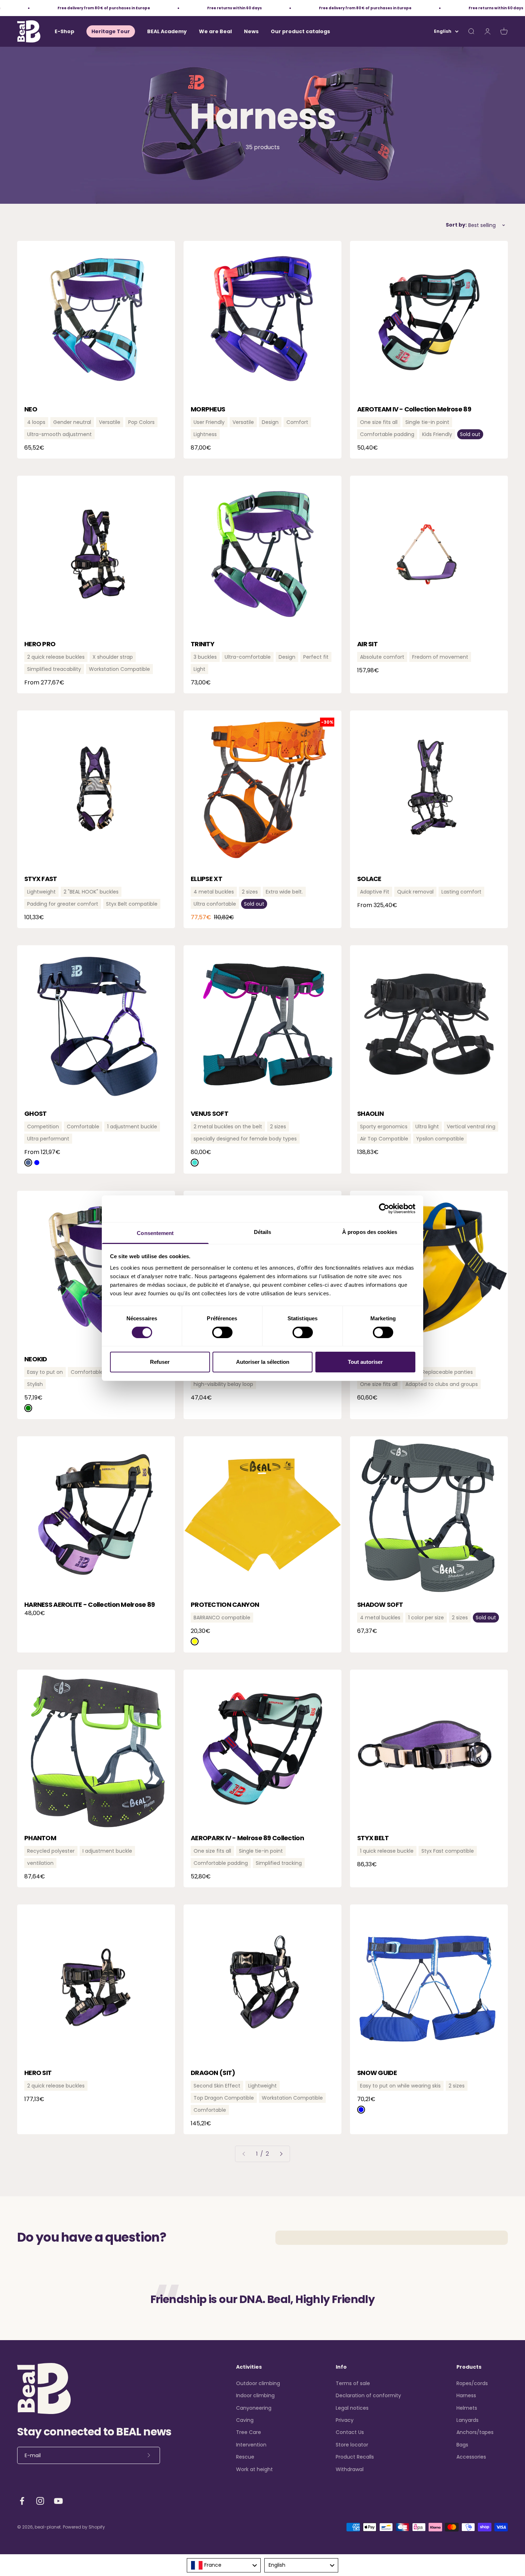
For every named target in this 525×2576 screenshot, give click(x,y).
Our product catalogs (300, 31)
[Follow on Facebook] (22, 2501)
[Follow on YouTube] (58, 2501)
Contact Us (350, 2432)
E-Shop (64, 31)
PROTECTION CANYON (225, 1605)
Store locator (352, 2445)
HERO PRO (40, 644)
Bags (462, 2445)
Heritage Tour (111, 31)
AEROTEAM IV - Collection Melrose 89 (414, 409)
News (251, 31)
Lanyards (467, 2420)
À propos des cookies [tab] (370, 1232)
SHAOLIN (370, 1114)
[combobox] (224, 2565)
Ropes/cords (472, 2383)
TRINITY (202, 644)
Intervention (251, 2445)
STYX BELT (373, 1838)
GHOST (35, 1114)
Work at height (254, 2469)
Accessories (471, 2457)
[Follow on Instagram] (40, 2501)
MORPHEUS (208, 409)
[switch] (222, 1332)
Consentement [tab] (155, 1233)
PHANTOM (40, 1838)
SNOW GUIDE (377, 2073)
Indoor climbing (255, 2395)
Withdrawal (350, 2469)
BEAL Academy (167, 31)
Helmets (467, 2408)
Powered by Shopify (84, 2527)
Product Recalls (355, 2457)
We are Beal (215, 31)
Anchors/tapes (475, 2432)
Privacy (345, 2420)
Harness (466, 2395)
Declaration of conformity (368, 2395)
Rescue (245, 2457)
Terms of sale (353, 2383)
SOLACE (369, 879)
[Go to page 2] (281, 2154)
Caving (245, 2420)
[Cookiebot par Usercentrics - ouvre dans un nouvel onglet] (384, 1209)
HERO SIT (38, 2073)
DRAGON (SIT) (213, 2073)
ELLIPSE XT (206, 879)
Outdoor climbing (258, 2383)
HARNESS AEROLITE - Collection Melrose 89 (89, 1605)
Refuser (160, 1362)
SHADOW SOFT (380, 1605)
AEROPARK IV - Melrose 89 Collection (247, 1838)
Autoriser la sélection (263, 1362)
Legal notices (352, 2408)
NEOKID (36, 1359)
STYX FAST (41, 879)
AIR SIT (367, 644)
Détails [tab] (263, 1232)
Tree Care (249, 2432)
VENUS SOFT (209, 1114)
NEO (31, 409)
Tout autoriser (365, 1362)
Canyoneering (254, 2408)
